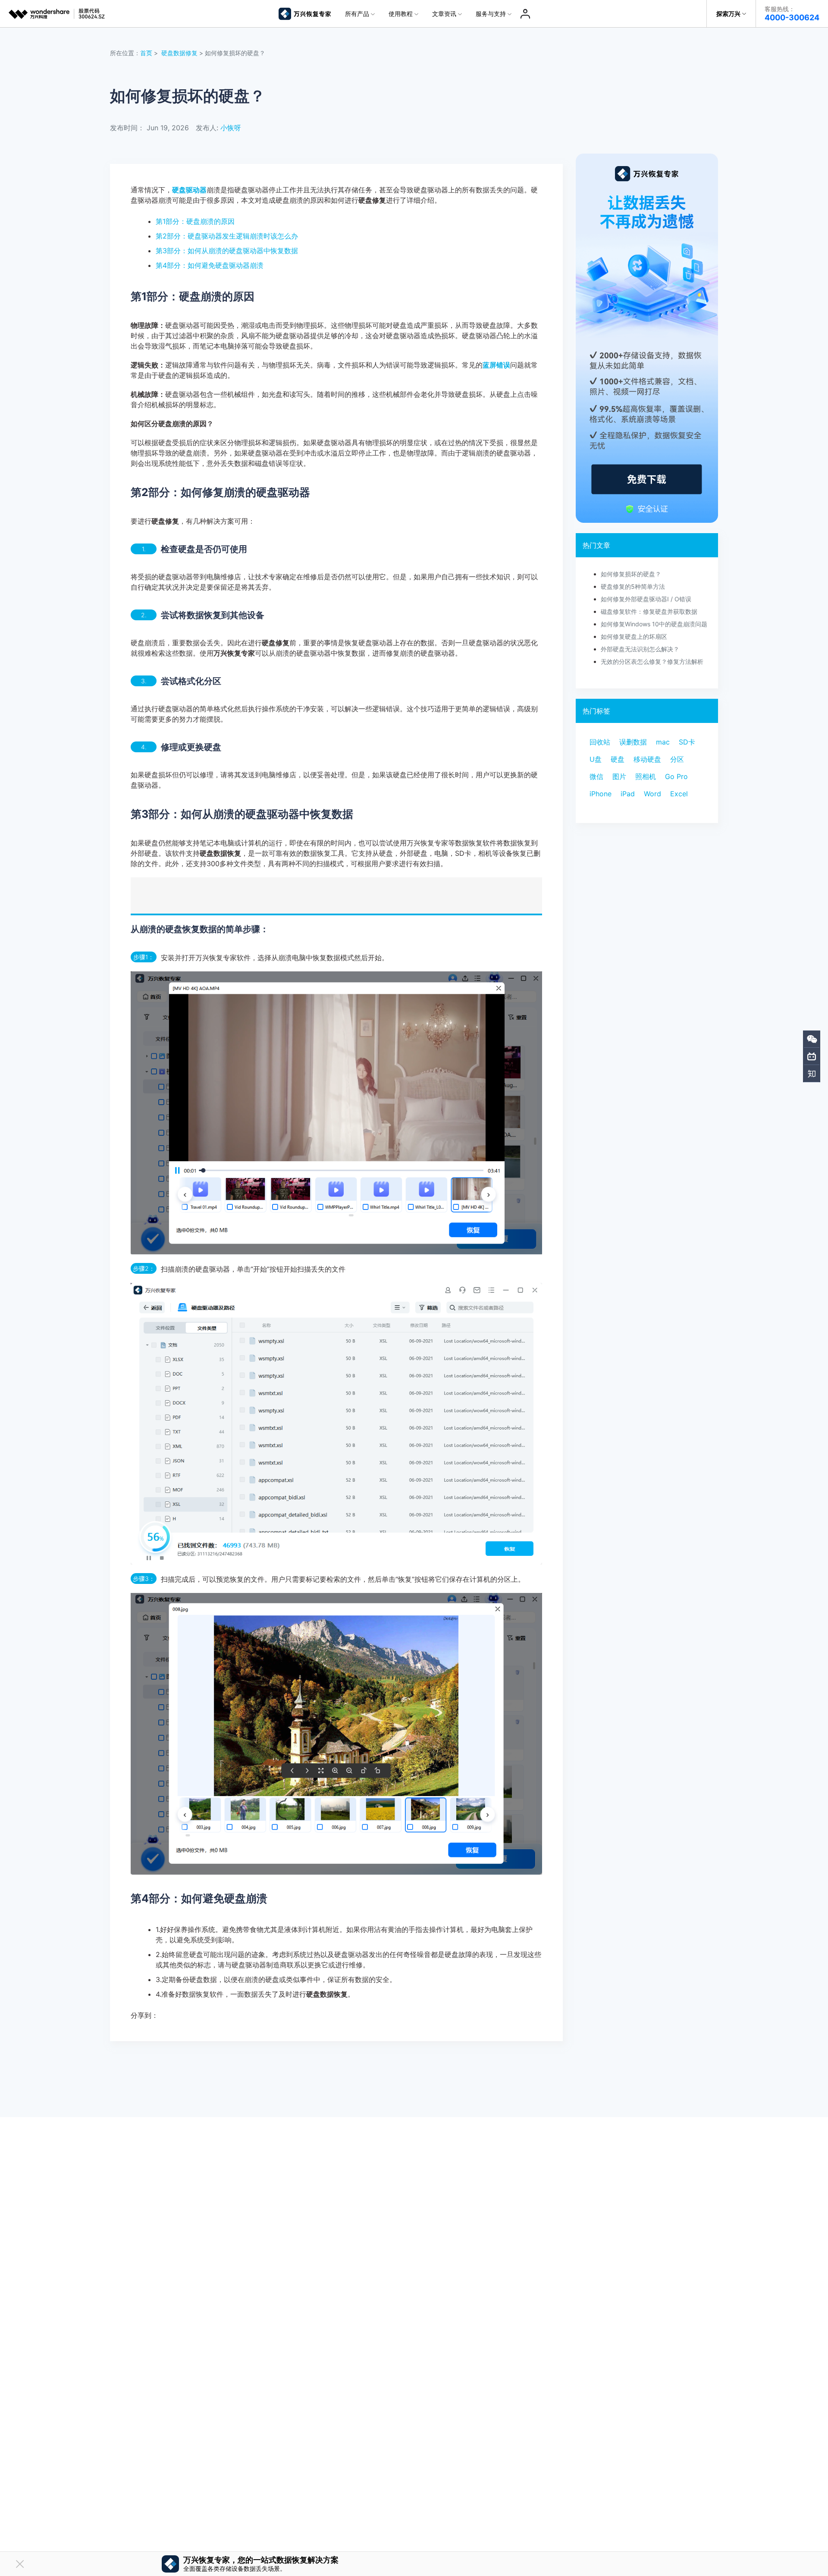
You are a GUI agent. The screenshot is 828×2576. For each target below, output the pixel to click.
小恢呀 (231, 128)
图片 (619, 776)
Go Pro (676, 776)
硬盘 (618, 759)
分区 (677, 759)
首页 (146, 53)
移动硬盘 (647, 759)
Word (652, 794)
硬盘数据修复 (179, 53)
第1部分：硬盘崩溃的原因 (195, 221)
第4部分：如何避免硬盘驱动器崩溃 (210, 265)
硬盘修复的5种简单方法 (633, 586)
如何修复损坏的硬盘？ (631, 574)
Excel (679, 794)
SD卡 (687, 742)
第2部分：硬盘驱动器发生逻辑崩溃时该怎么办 (227, 236)
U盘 (596, 759)
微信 (596, 776)
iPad (628, 794)
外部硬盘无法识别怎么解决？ (640, 649)
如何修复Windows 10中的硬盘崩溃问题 (654, 624)
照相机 (646, 776)
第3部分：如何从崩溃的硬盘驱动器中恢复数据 (227, 251)
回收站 (600, 742)
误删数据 (633, 742)
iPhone (601, 794)
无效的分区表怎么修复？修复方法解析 (652, 661)
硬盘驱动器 (189, 190)
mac (663, 742)
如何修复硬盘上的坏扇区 (634, 636)
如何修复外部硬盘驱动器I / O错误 (646, 599)
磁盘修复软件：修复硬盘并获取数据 (649, 611)
